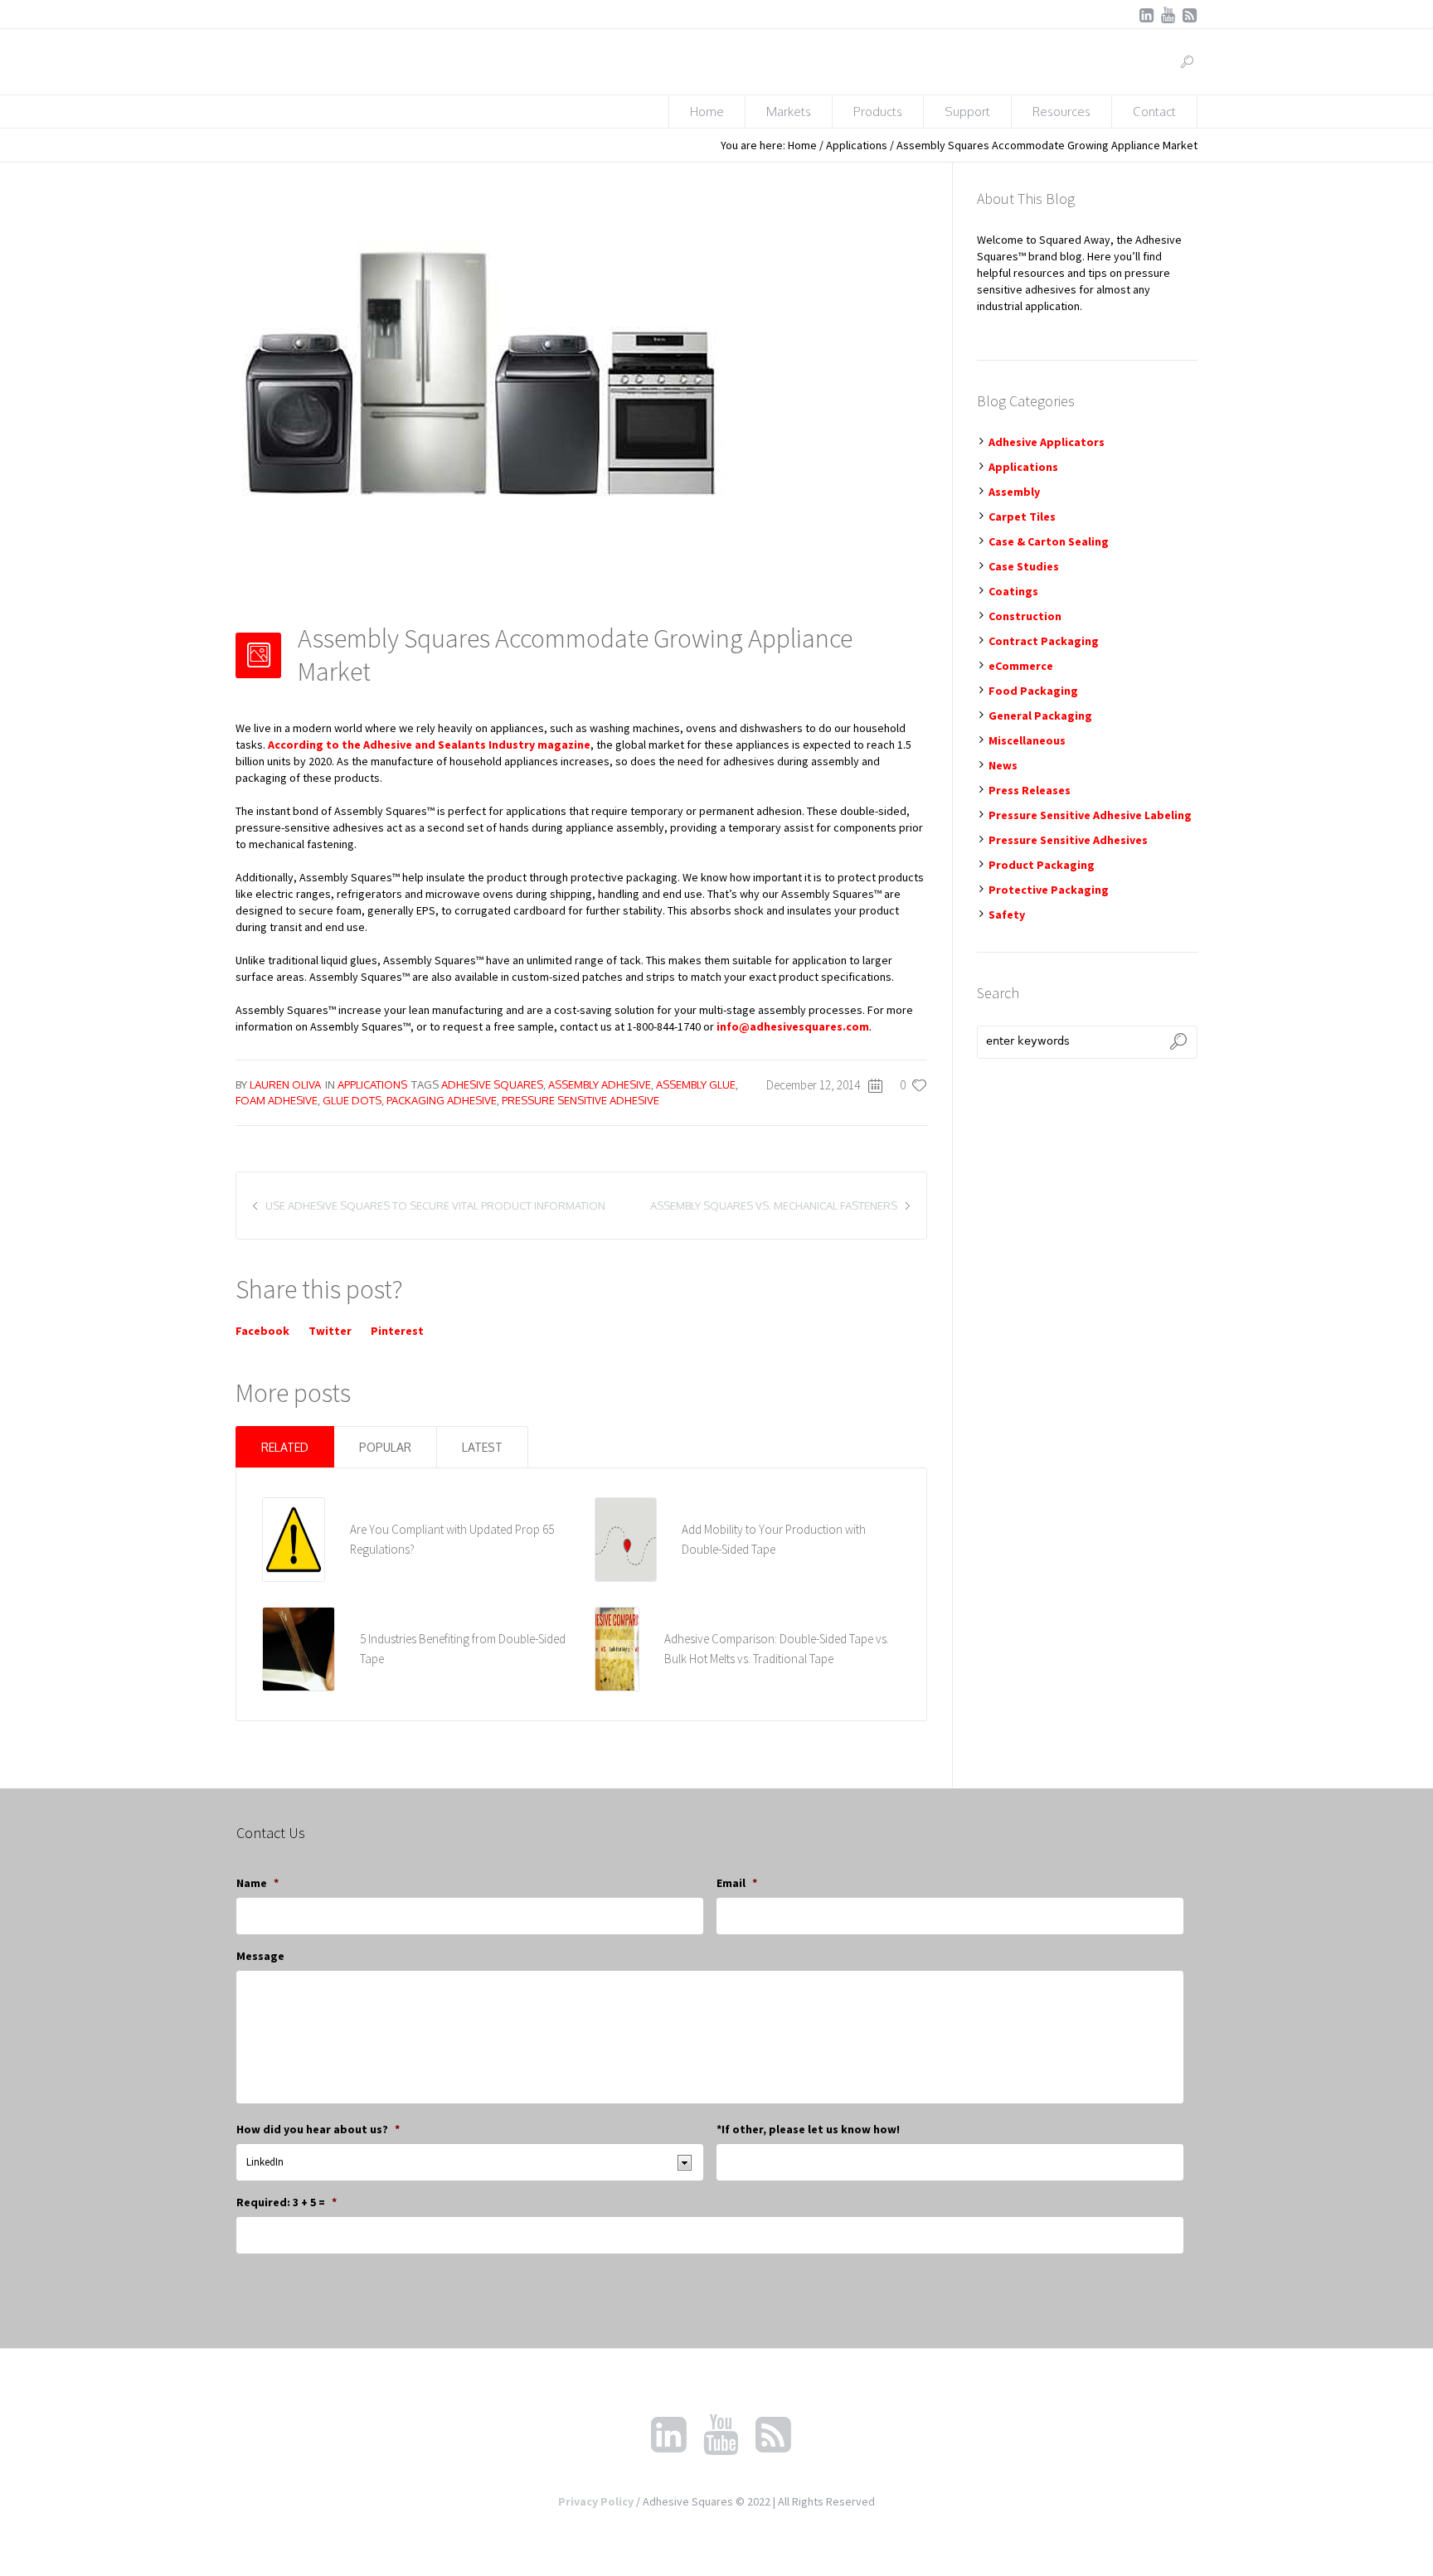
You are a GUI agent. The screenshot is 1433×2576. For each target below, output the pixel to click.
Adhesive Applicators (1047, 442)
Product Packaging (1042, 865)
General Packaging (1040, 716)
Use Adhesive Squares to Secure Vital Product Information (435, 1206)
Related (285, 1447)
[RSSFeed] (1189, 15)
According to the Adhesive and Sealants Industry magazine (429, 745)
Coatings (1013, 591)
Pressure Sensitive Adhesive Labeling (1090, 815)
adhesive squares (492, 1084)
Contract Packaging (1044, 641)
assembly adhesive (600, 1084)
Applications (857, 145)
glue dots (352, 1100)
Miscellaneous (1027, 740)
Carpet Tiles (1022, 517)
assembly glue (696, 1084)
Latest (482, 1447)
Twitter (330, 1331)
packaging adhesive (442, 1100)
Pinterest (397, 1331)
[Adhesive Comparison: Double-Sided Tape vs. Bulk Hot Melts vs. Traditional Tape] (617, 1647)
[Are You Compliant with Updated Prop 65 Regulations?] (294, 1538)
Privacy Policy (596, 2501)
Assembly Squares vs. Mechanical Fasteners (774, 1206)
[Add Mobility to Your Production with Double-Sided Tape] (626, 1538)
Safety (1007, 914)
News (1003, 765)
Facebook (262, 1331)
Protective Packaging (1049, 890)
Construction (1025, 616)
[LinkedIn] (1146, 15)
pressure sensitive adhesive (580, 1100)
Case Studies (1024, 566)
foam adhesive (277, 1100)
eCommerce (1021, 666)
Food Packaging (1033, 691)
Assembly (1014, 492)
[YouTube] (1168, 15)
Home (802, 145)
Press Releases (1030, 790)
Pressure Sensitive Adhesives (1068, 840)
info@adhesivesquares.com (793, 1026)
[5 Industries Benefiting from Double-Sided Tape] (299, 1647)
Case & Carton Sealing (1049, 541)
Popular (385, 1447)
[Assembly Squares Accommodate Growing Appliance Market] (484, 386)
